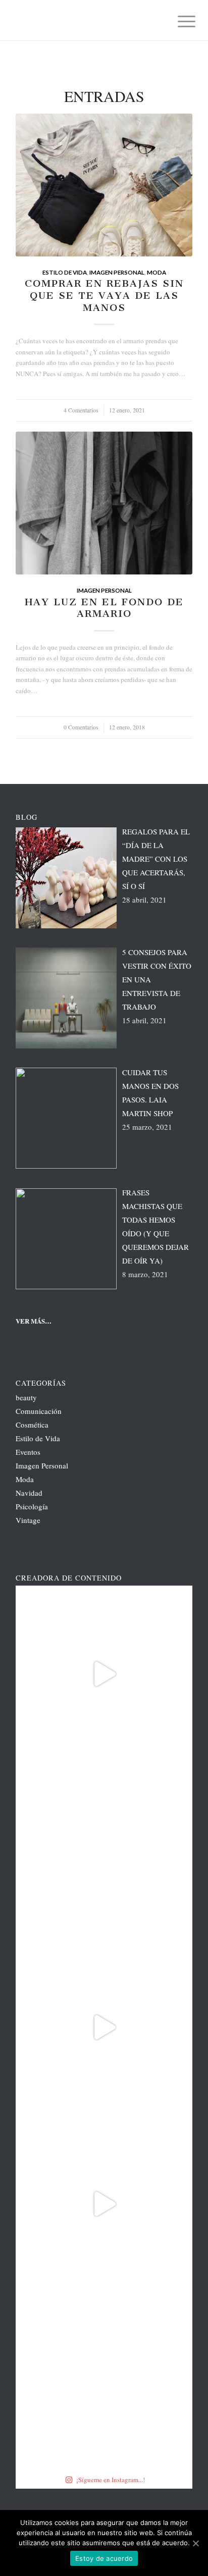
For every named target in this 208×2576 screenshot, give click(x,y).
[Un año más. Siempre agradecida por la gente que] (104, 1851)
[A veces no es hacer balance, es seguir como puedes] (104, 2027)
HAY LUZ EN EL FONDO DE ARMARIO (104, 608)
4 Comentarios (81, 410)
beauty (26, 1397)
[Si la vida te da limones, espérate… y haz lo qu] (104, 2381)
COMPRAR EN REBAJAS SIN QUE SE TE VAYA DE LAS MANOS (104, 295)
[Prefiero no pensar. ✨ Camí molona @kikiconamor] (104, 2204)
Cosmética (32, 1425)
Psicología (32, 1506)
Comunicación (39, 1411)
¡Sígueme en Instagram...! (111, 2480)
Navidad (29, 1493)
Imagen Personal (117, 272)
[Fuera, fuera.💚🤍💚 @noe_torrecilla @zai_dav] (104, 1674)
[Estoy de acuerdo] (195, 2543)
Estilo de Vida (65, 272)
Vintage (28, 1520)
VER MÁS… (34, 1321)
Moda (157, 272)
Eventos (28, 1452)
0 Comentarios (81, 727)
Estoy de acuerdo (104, 2558)
